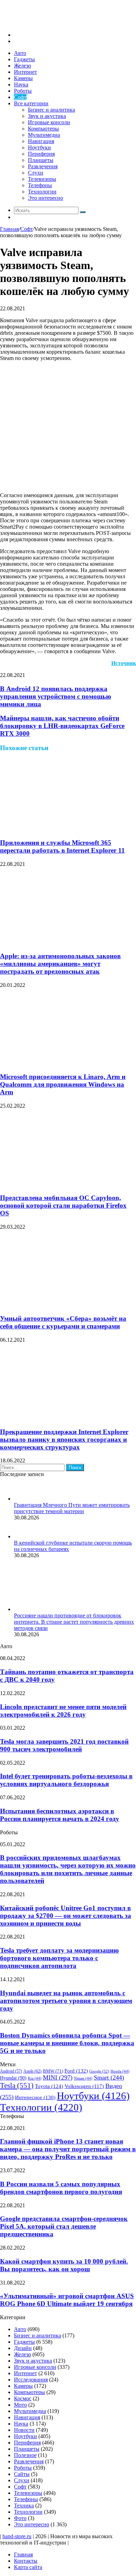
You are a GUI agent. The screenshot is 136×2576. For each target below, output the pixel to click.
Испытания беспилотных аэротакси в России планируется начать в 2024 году (60, 1815)
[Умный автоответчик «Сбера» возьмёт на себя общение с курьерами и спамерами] (68, 1305)
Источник (124, 663)
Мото (20, 2405)
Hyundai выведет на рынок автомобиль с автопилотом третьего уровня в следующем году (66, 2001)
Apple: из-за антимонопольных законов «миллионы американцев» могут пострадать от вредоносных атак (60, 964)
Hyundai (13, 2078)
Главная (9, 229)
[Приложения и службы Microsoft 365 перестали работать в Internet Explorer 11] (68, 829)
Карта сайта (28, 2567)
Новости (24, 2430)
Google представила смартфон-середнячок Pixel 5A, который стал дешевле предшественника (64, 2226)
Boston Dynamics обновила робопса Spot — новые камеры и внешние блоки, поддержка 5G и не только (67, 2043)
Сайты (22, 2474)
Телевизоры (42, 179)
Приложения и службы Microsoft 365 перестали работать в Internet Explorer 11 (62, 846)
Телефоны (40, 185)
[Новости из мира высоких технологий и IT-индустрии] (52, 23)
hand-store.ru (17, 2536)
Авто (20, 53)
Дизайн (23, 2348)
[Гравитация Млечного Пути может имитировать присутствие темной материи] (23, 1499)
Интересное (35, 2097)
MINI (58, 2077)
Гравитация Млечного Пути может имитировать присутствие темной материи (72, 1508)
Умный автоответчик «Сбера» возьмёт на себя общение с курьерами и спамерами (63, 1322)
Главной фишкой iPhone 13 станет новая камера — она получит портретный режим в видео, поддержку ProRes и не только (68, 2149)
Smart (109, 2077)
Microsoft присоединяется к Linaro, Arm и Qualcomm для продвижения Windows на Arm (63, 1084)
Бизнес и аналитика (51, 110)
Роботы (23, 91)
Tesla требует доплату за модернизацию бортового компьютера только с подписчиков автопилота (59, 1958)
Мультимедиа (44, 135)
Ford (76, 2071)
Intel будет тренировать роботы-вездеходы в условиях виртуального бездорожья (66, 1780)
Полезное (25, 2455)
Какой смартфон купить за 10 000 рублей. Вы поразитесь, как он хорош (64, 2265)
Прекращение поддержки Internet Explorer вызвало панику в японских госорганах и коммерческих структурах (64, 1439)
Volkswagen (84, 2086)
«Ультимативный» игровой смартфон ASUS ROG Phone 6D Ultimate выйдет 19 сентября (67, 2300)
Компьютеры (43, 129)
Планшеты (41, 160)
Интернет (25, 72)
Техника (24, 2506)
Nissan (83, 2078)
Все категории (31, 103)
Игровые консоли (49, 122)
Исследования (31, 2380)
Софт (20, 97)
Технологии (42, 192)
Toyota (49, 2086)
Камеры (23, 78)
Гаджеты (24, 59)
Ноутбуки (39, 147)
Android (11, 2071)
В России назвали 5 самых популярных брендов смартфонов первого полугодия (61, 2188)
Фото (20, 2518)
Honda (120, 2071)
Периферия (41, 154)
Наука (21, 84)
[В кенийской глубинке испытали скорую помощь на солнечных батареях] (23, 1536)
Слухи (36, 173)
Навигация (41, 141)
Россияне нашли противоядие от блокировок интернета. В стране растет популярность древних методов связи (74, 1622)
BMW (53, 2071)
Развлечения (43, 166)
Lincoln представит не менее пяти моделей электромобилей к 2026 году (63, 1711)
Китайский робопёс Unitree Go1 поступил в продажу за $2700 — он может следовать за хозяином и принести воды (66, 1916)
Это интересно (46, 198)
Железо (22, 66)
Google (99, 2071)
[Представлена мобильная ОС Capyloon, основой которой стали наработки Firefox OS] (68, 1184)
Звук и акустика (47, 116)
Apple (32, 2071)
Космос (23, 2398)
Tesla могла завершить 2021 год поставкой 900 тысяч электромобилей (64, 1745)
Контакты (26, 2561)
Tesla (17, 2085)
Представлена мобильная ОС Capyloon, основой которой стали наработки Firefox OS (63, 1205)
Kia (35, 2078)
